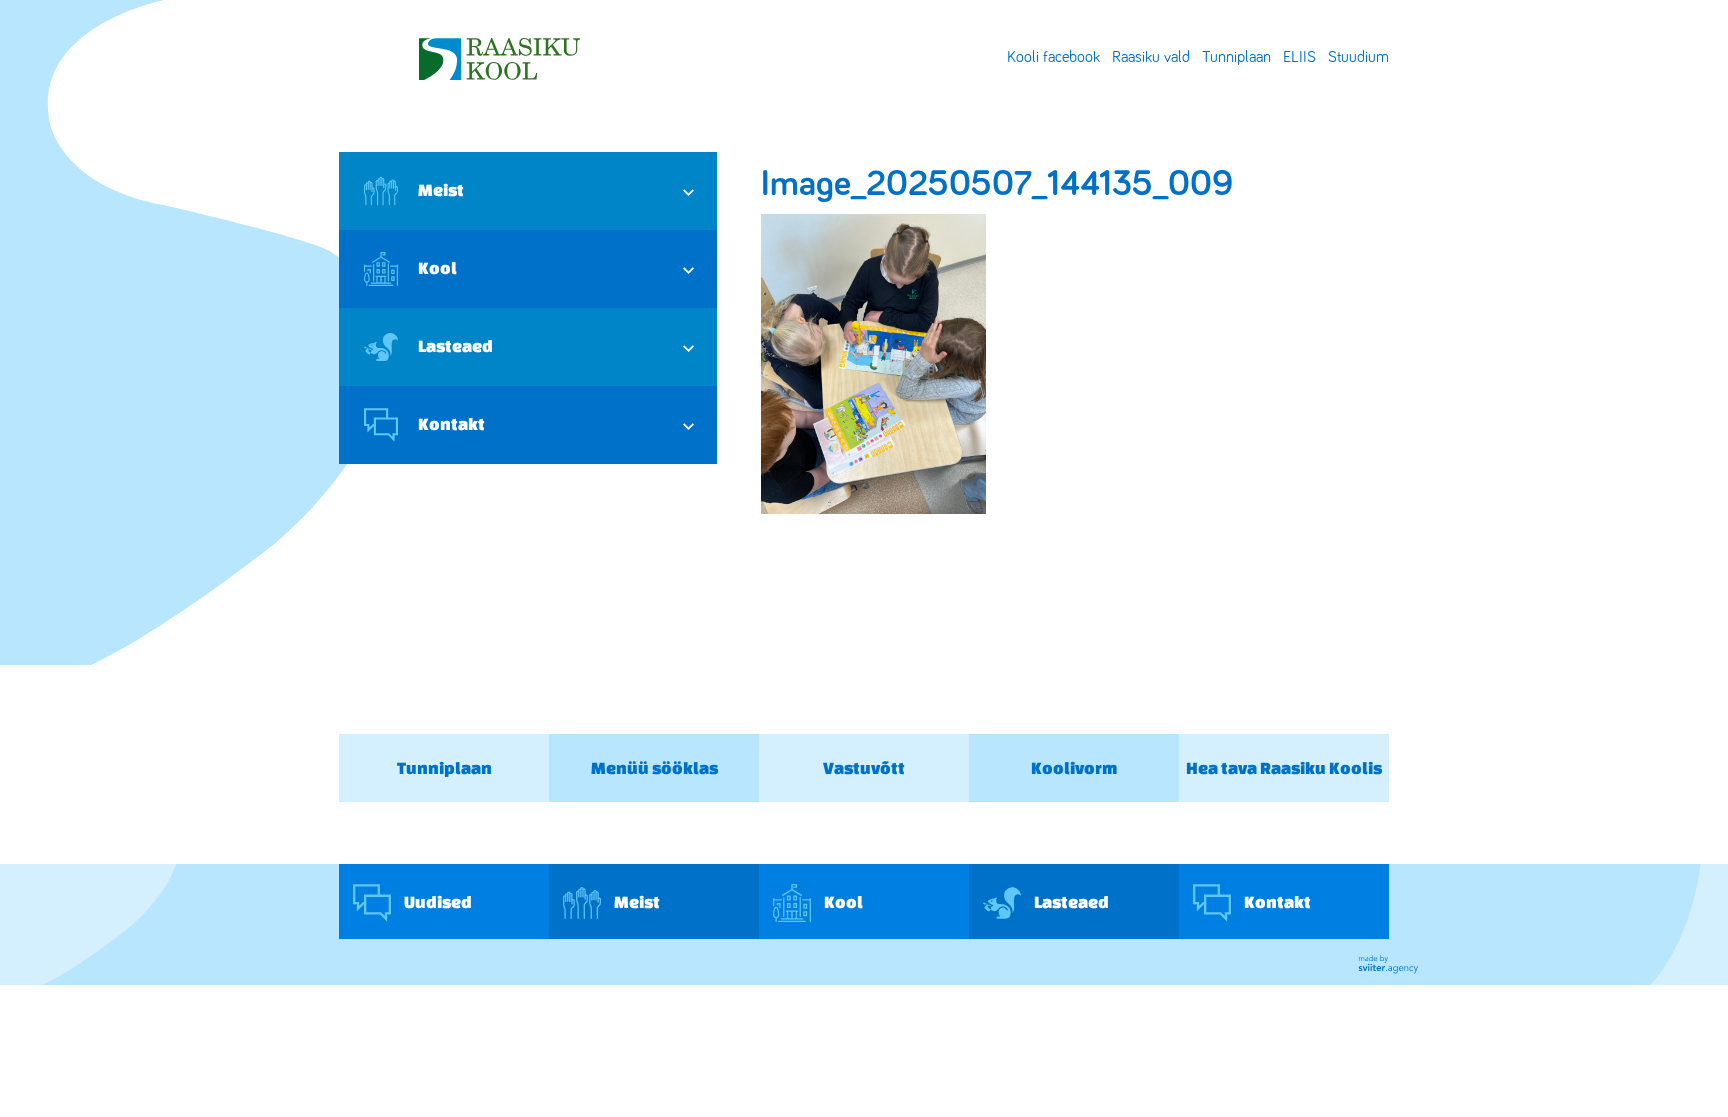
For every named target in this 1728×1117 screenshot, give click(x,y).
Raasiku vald (1151, 57)
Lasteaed (455, 345)
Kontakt (451, 423)
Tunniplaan (1236, 57)
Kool (437, 267)
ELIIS (1299, 57)
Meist (441, 189)
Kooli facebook (1053, 57)
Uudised (436, 900)
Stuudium (1358, 57)
